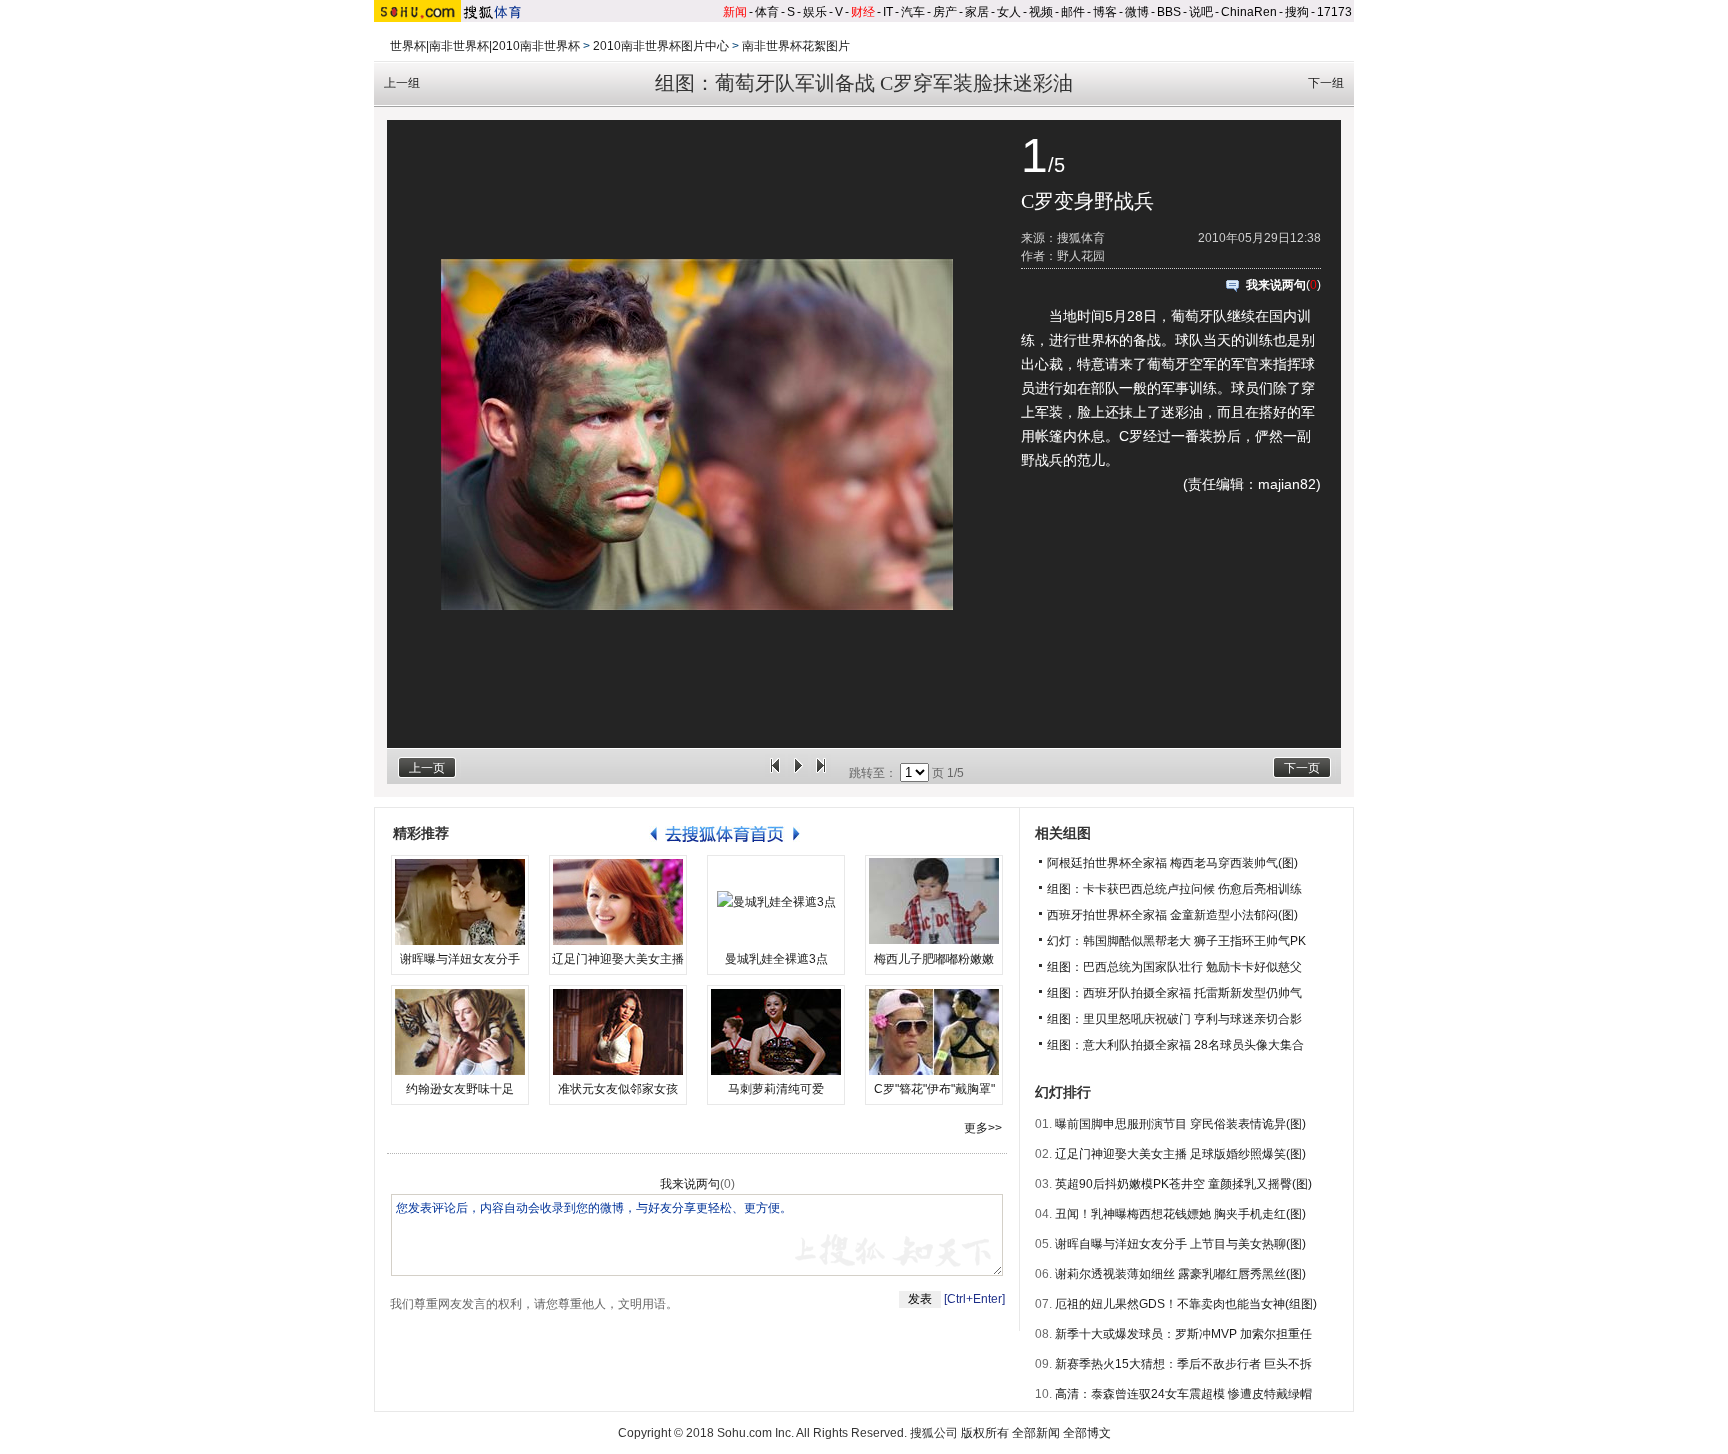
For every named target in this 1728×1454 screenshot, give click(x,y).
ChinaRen (1249, 12)
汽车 (913, 12)
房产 (945, 12)
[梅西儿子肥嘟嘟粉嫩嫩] (934, 902)
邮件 (1073, 12)
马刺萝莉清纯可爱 (776, 1089)
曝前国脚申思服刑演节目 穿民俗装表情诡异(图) (1180, 1124)
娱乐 (815, 12)
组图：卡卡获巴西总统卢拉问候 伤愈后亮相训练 (1174, 889)
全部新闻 (1036, 1433)
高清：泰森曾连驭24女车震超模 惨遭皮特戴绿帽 (1183, 1394)
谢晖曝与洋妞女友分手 (460, 959)
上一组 (402, 83)
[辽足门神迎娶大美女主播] (618, 902)
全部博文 (1087, 1433)
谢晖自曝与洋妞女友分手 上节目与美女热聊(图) (1180, 1244)
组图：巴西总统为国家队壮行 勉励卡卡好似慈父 (1174, 967)
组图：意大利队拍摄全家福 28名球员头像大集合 (1175, 1045)
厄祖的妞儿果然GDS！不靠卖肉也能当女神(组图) (1186, 1304)
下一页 (1302, 768)
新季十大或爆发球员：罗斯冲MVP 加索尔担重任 (1183, 1334)
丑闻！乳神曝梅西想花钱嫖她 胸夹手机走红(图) (1180, 1214)
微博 (1137, 12)
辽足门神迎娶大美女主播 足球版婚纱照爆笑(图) (1180, 1154)
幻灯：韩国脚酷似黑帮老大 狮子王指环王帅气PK (1176, 941)
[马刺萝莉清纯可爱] (776, 1032)
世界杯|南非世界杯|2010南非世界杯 (485, 46)
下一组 (1326, 83)
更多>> (983, 1128)
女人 (1009, 12)
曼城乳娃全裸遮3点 (776, 959)
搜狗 (1297, 12)
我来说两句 (1276, 285)
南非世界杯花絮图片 (796, 46)
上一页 (427, 768)
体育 (767, 12)
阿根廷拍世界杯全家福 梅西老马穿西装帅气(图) (1172, 863)
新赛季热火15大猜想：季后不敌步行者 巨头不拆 (1183, 1364)
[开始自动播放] (798, 773)
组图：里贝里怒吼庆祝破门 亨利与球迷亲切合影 (1174, 1019)
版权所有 (985, 1433)
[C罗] (934, 1032)
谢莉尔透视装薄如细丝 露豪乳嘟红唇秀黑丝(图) (1180, 1274)
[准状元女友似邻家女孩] (618, 1032)
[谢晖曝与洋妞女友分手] (460, 902)
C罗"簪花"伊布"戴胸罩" (934, 1089)
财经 (863, 12)
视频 (1041, 12)
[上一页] (775, 773)
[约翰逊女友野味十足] (460, 1032)
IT (888, 12)
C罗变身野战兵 (1087, 201)
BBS (1169, 12)
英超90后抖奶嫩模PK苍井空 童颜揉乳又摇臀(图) (1183, 1184)
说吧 (1201, 12)
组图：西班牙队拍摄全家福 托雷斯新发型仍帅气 (1174, 993)
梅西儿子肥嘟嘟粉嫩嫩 (934, 959)
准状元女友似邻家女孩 (618, 1089)
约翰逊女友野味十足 (460, 1089)
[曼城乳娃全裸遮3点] (776, 902)
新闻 (735, 12)
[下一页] (821, 773)
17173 (1334, 12)
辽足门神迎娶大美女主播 (618, 959)
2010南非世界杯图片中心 (661, 46)
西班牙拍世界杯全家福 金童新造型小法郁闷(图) (1172, 915)
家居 (977, 12)
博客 (1105, 12)
